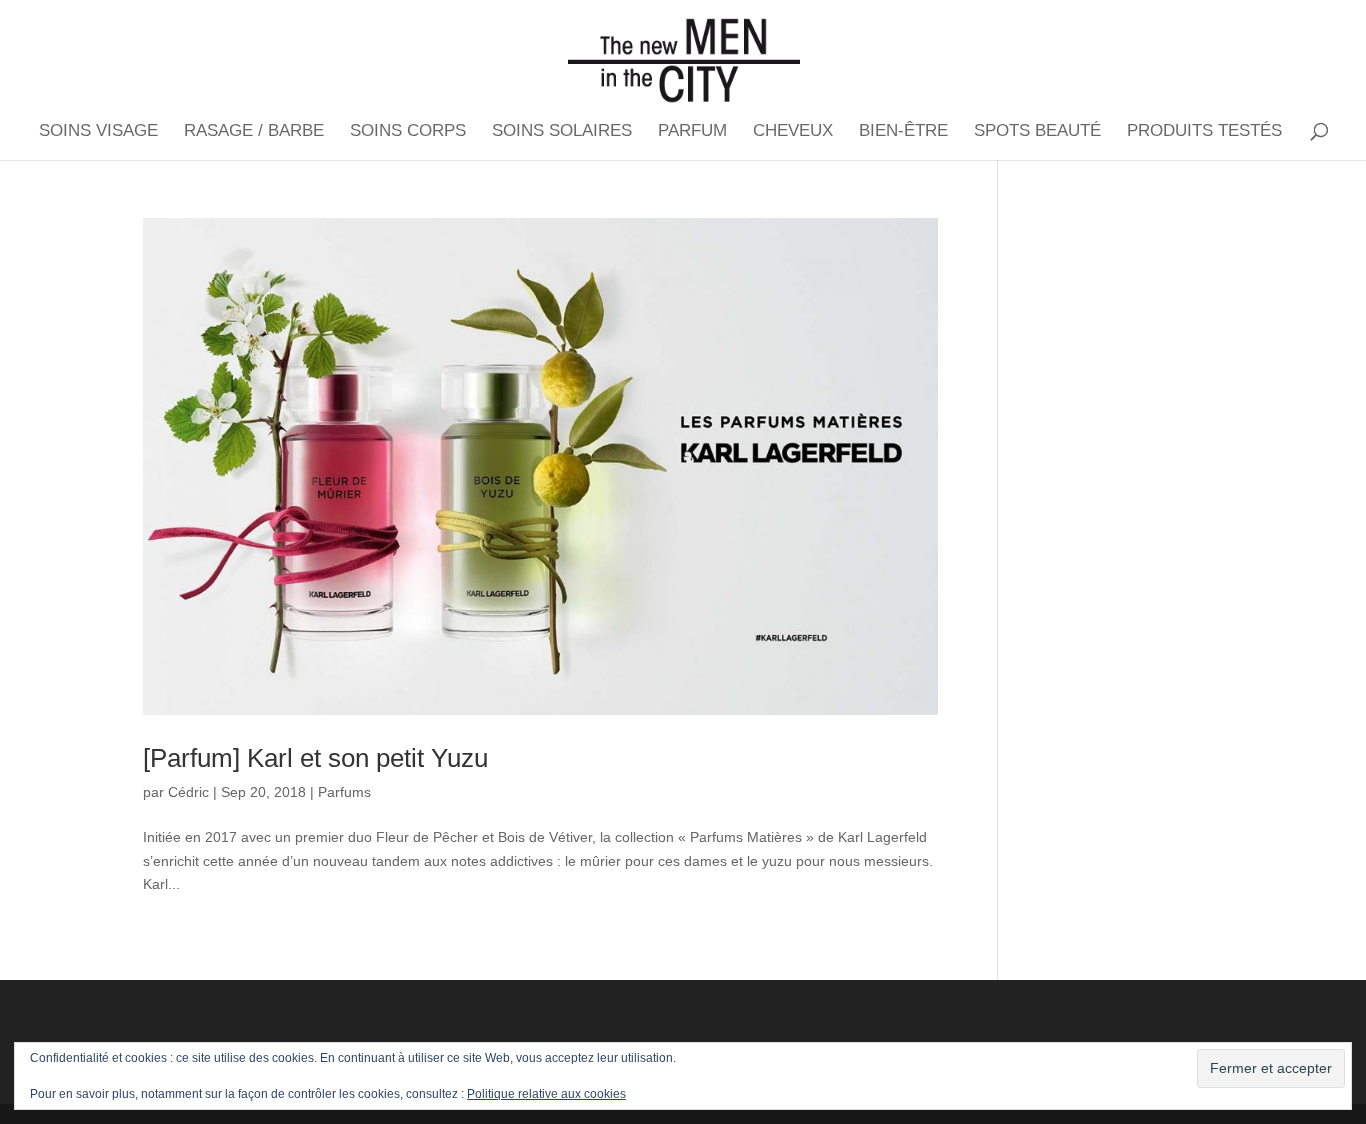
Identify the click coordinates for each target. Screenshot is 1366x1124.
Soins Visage (98, 132)
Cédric (188, 792)
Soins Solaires (562, 132)
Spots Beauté (1037, 132)
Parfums (344, 792)
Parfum (692, 132)
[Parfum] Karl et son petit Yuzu (315, 758)
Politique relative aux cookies (546, 1094)
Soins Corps (408, 132)
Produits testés (1204, 132)
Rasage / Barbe (254, 132)
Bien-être (903, 132)
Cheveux (793, 132)
